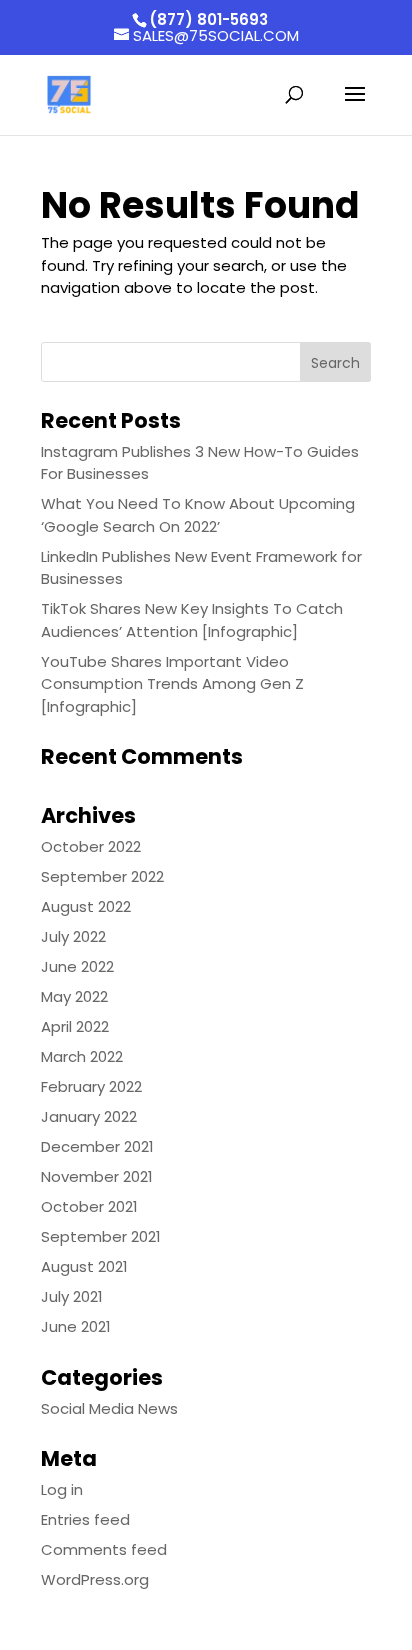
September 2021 (101, 1236)
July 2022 (73, 936)
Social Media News (109, 1408)
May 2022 (74, 996)
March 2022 (82, 1056)
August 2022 (86, 906)
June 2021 (76, 1326)
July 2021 (72, 1296)
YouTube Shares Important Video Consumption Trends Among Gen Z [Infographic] (172, 684)
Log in (62, 1489)
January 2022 (89, 1116)
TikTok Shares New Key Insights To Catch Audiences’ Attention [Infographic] (192, 620)
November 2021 (97, 1176)
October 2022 (91, 846)
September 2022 (102, 876)
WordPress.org (95, 1579)
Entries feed (85, 1519)
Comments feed (104, 1549)
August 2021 (84, 1266)
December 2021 (97, 1146)
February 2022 (91, 1086)
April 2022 (75, 1026)
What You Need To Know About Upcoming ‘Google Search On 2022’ (198, 515)
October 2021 (89, 1206)
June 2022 (77, 966)
